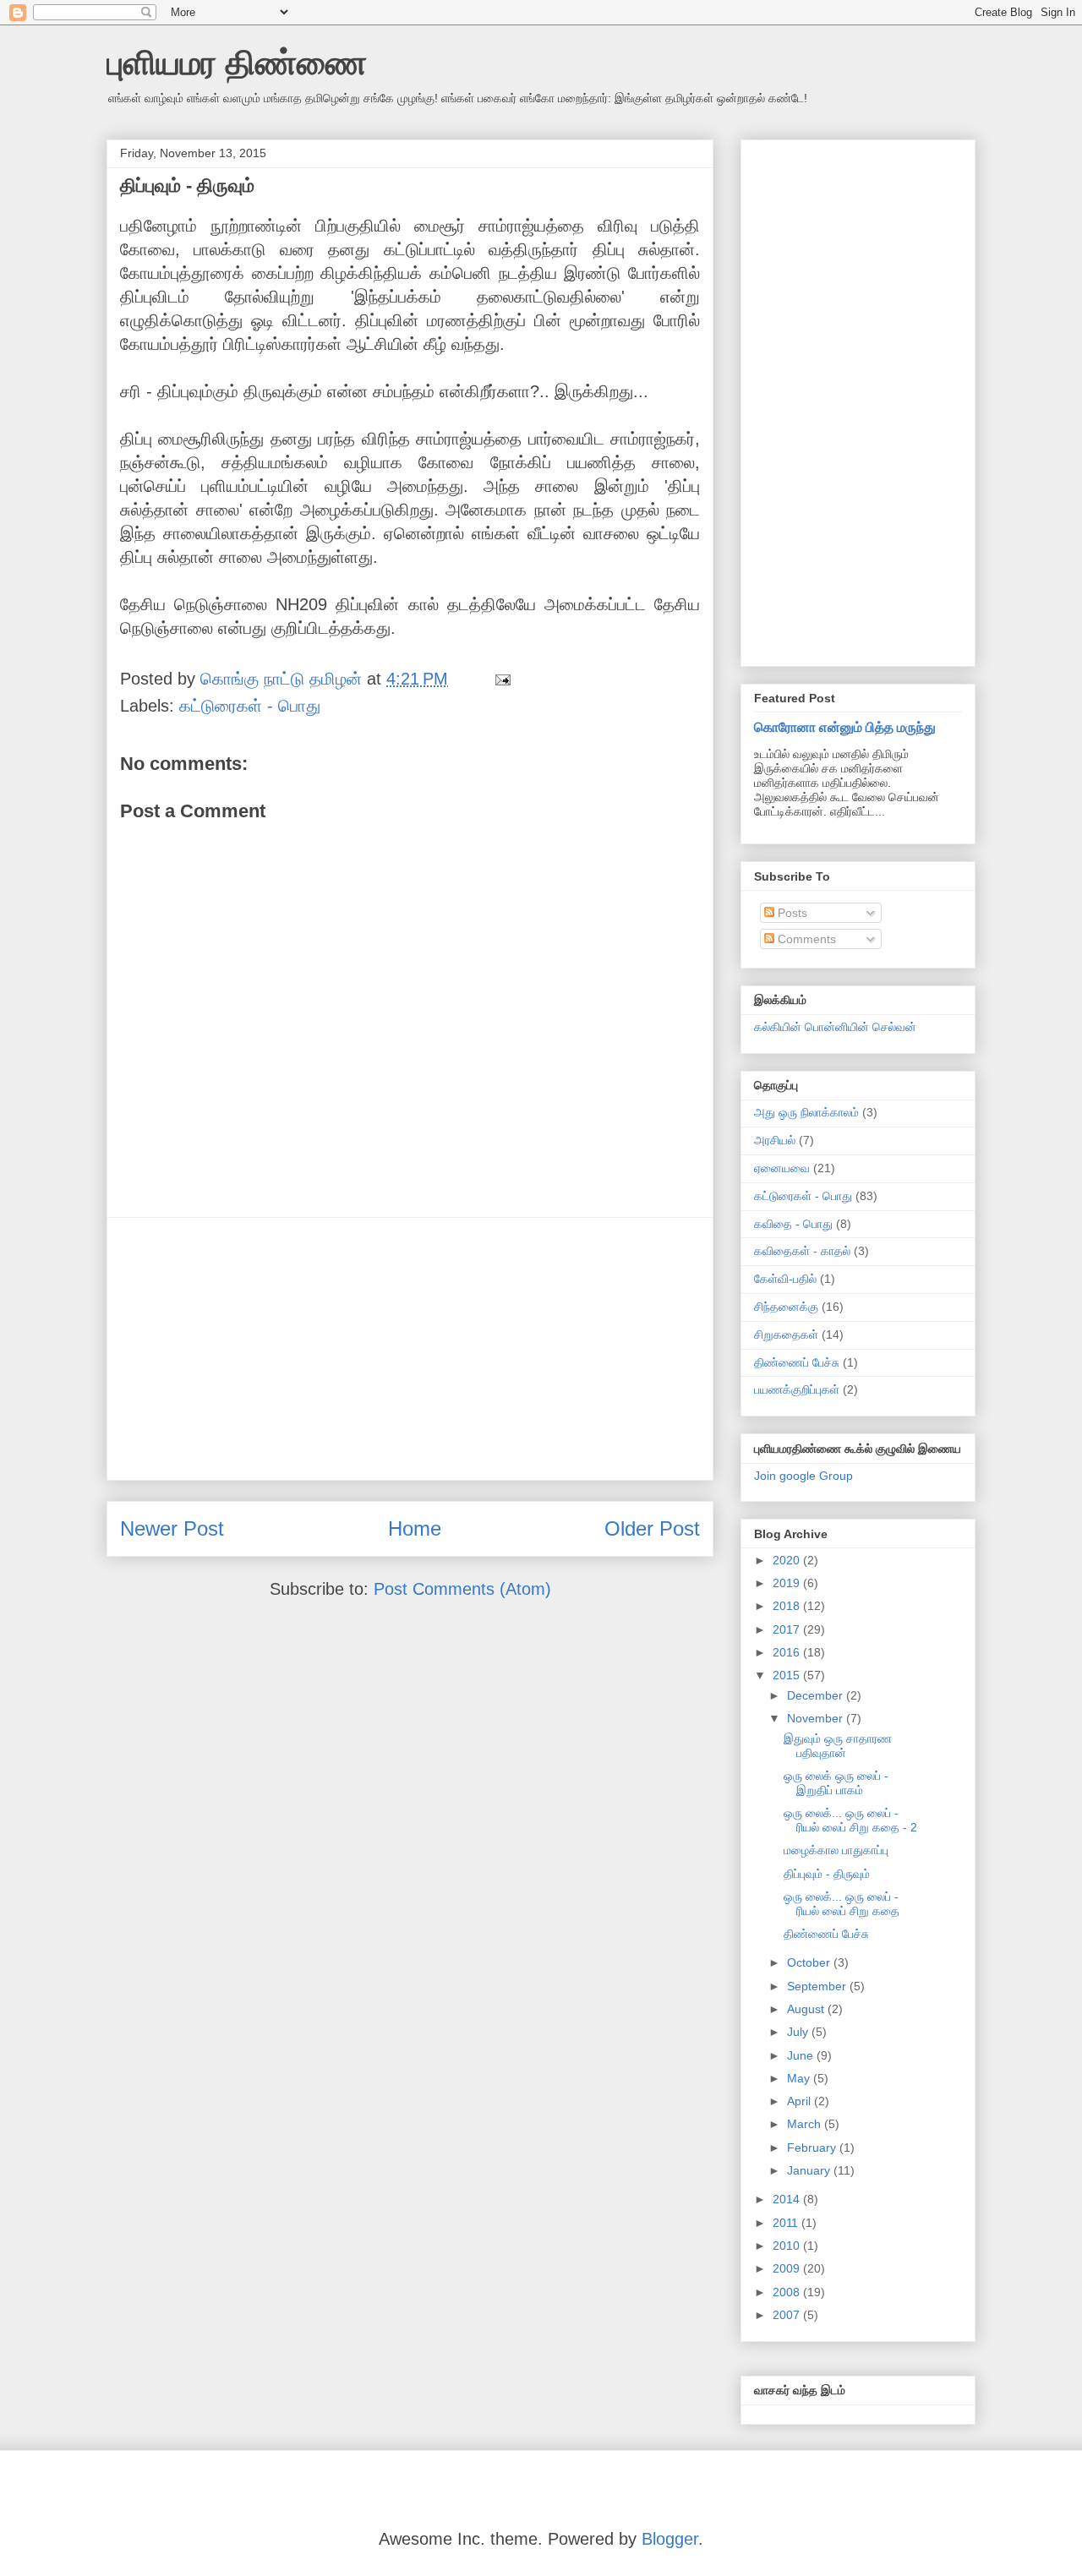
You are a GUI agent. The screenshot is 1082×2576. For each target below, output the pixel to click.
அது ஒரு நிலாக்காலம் (806, 1112)
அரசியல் (775, 1140)
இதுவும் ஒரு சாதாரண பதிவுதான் (838, 1746)
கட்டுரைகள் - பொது (250, 706)
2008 (788, 2292)
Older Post (652, 1528)
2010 (788, 2246)
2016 (788, 1652)
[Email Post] (501, 679)
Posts (791, 913)
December (817, 1695)
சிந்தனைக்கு (786, 1307)
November (817, 1718)
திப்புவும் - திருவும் (827, 1874)
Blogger (670, 2539)
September (818, 1986)
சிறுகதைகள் (786, 1334)
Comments (805, 939)
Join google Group (803, 1476)
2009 (788, 2268)
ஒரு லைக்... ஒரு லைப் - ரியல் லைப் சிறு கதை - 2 (850, 1820)
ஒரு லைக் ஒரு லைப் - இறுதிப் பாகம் (836, 1783)
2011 (787, 2223)
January (810, 2170)
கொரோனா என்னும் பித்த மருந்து (845, 727)
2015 (788, 1675)
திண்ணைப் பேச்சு (797, 1362)
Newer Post (172, 1528)
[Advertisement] (410, 1349)
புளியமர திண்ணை (237, 63)
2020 (788, 1560)
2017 (788, 1629)
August (807, 2009)
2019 (788, 1583)
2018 (788, 1606)
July (799, 2032)
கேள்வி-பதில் (785, 1279)
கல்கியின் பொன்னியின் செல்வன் (835, 1027)
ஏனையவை (782, 1168)
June (802, 2055)
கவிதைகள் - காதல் (802, 1251)
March (806, 2124)
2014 (788, 2199)
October (810, 1962)
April (801, 2101)
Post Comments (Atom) (462, 1589)
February (813, 2148)
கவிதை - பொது (793, 1224)
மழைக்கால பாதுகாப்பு (836, 1850)
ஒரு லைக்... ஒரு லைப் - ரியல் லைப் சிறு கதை (842, 1904)
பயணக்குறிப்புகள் (797, 1389)
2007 (788, 2315)
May (800, 2078)
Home (415, 1528)
